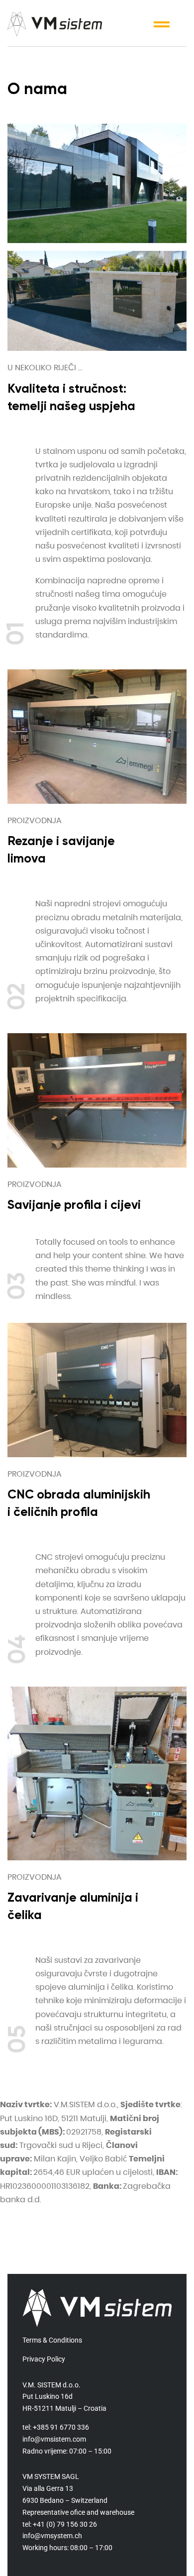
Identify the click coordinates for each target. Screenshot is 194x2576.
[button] (162, 24)
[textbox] (111, 543)
